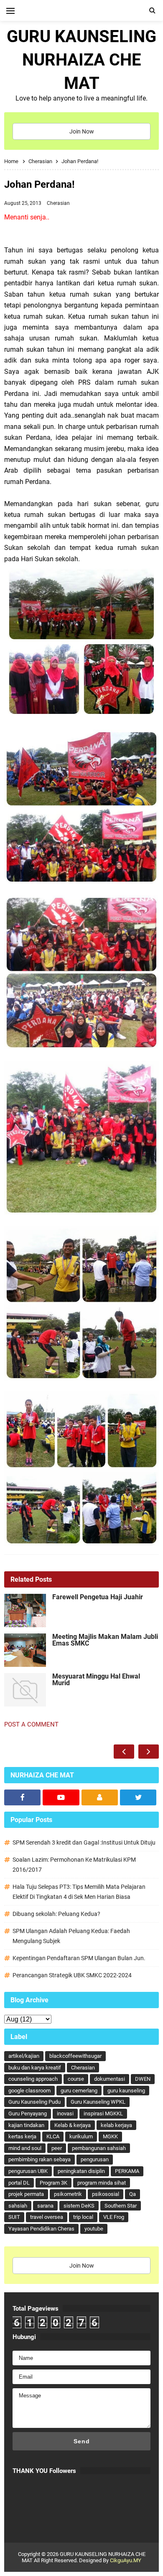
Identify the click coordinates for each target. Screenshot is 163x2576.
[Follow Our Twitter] (138, 1797)
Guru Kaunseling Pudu (34, 2102)
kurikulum (81, 2136)
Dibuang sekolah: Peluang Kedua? (56, 1914)
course (76, 2079)
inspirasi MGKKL (103, 2113)
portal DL (19, 2183)
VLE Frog (114, 2217)
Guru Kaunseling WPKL (98, 2102)
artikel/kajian (24, 2056)
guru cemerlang (79, 2091)
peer (57, 2148)
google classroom (29, 2091)
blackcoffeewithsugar (75, 2056)
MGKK (110, 2136)
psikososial (106, 2194)
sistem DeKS (79, 2206)
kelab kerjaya (116, 2125)
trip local (83, 2217)
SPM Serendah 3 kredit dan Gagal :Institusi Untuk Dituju (84, 1843)
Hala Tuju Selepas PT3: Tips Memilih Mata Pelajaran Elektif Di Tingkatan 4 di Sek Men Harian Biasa (79, 1892)
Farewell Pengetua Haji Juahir (98, 1597)
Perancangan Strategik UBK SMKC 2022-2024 (72, 1975)
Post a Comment (31, 1724)
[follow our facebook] (22, 1797)
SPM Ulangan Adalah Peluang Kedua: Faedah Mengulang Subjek (71, 1936)
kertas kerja (22, 2136)
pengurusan (95, 2159)
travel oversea (47, 2217)
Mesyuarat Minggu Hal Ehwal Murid (96, 1680)
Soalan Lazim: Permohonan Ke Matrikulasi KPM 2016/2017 (74, 1865)
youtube (94, 2229)
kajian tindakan (26, 2125)
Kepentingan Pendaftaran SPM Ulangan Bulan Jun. (79, 1958)
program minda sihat (102, 2183)
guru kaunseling (126, 2091)
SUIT (14, 2217)
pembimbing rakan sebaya (39, 2159)
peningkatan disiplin (81, 2171)
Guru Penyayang (28, 2113)
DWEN (143, 2079)
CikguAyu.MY (126, 2560)
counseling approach (33, 2079)
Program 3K (53, 2183)
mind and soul (25, 2148)
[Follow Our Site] (100, 1797)
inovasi (65, 2113)
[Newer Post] (124, 1752)
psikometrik (68, 2194)
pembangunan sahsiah (99, 2148)
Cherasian (58, 203)
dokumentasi (110, 2079)
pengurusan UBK (28, 2171)
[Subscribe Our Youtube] (61, 1797)
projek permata (26, 2194)
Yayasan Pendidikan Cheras (41, 2229)
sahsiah (18, 2206)
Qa (132, 2194)
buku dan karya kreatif (35, 2068)
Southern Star (121, 2206)
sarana (45, 2206)
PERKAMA (127, 2171)
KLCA (53, 2136)
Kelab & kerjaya (73, 2125)
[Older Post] (149, 1752)
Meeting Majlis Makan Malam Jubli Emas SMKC (105, 1640)
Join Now (82, 131)
